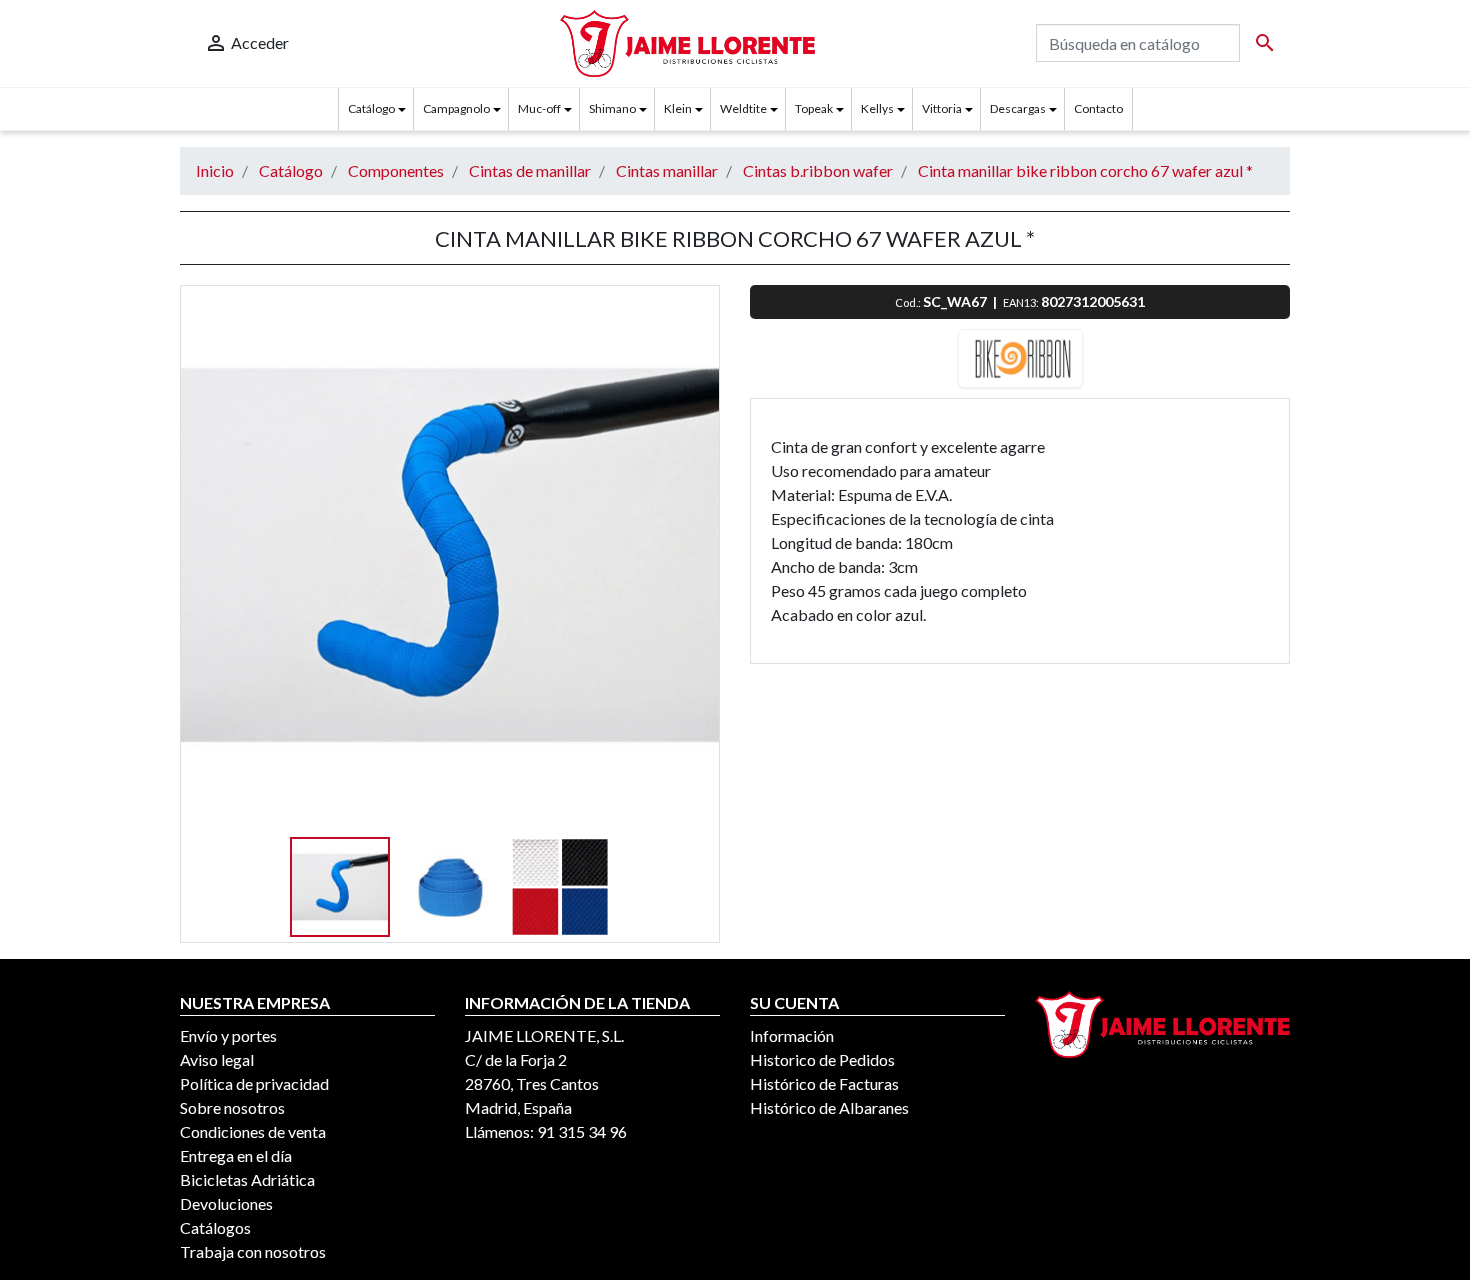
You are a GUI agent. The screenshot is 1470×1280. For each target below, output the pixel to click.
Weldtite (743, 108)
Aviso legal (217, 1059)
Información (792, 1035)
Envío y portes (228, 1035)
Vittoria (942, 108)
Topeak (814, 108)
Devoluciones (226, 1203)
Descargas (1018, 108)
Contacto (1098, 108)
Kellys (877, 108)
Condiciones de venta (253, 1131)
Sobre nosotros (232, 1107)
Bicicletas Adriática (247, 1179)
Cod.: (909, 302)
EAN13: (1022, 302)
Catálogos (215, 1227)
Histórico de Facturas (824, 1083)
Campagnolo (456, 108)
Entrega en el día (236, 1155)
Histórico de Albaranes (829, 1107)
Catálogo (371, 108)
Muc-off (539, 108)
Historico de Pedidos (822, 1059)
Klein (678, 108)
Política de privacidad (254, 1083)
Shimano (612, 108)
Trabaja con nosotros (253, 1251)
